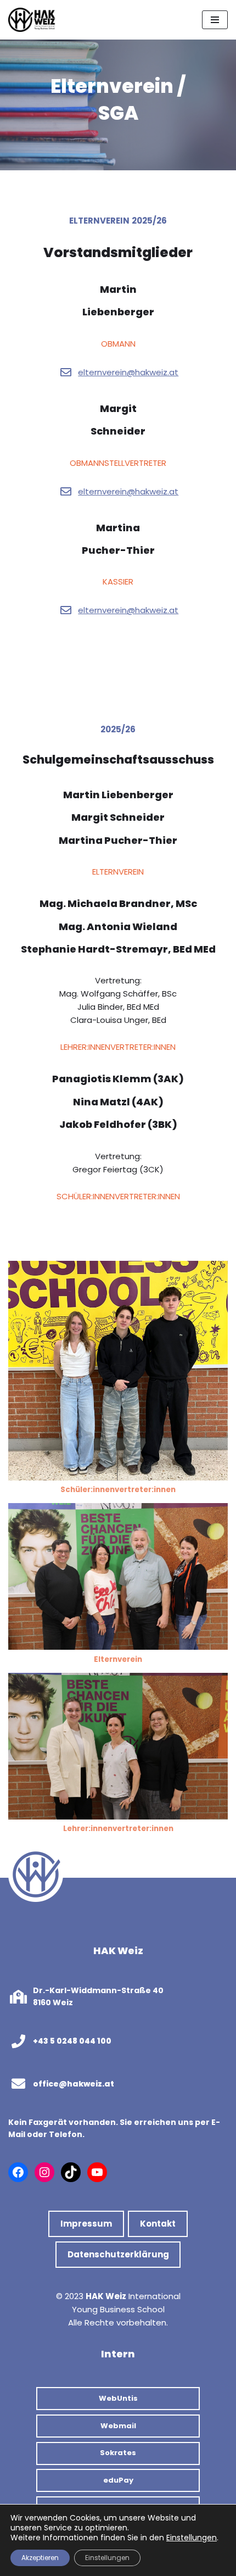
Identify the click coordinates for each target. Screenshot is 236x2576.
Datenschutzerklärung (118, 2254)
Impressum (86, 2224)
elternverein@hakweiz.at (128, 372)
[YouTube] (97, 2172)
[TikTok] (71, 2172)
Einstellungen (192, 2538)
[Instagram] (44, 2172)
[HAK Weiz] (32, 20)
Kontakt (158, 2224)
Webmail (118, 2426)
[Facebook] (18, 2172)
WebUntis (118, 2398)
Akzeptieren (40, 2558)
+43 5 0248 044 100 (72, 2041)
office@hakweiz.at (74, 2084)
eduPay (118, 2480)
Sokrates (118, 2453)
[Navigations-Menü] (215, 20)
